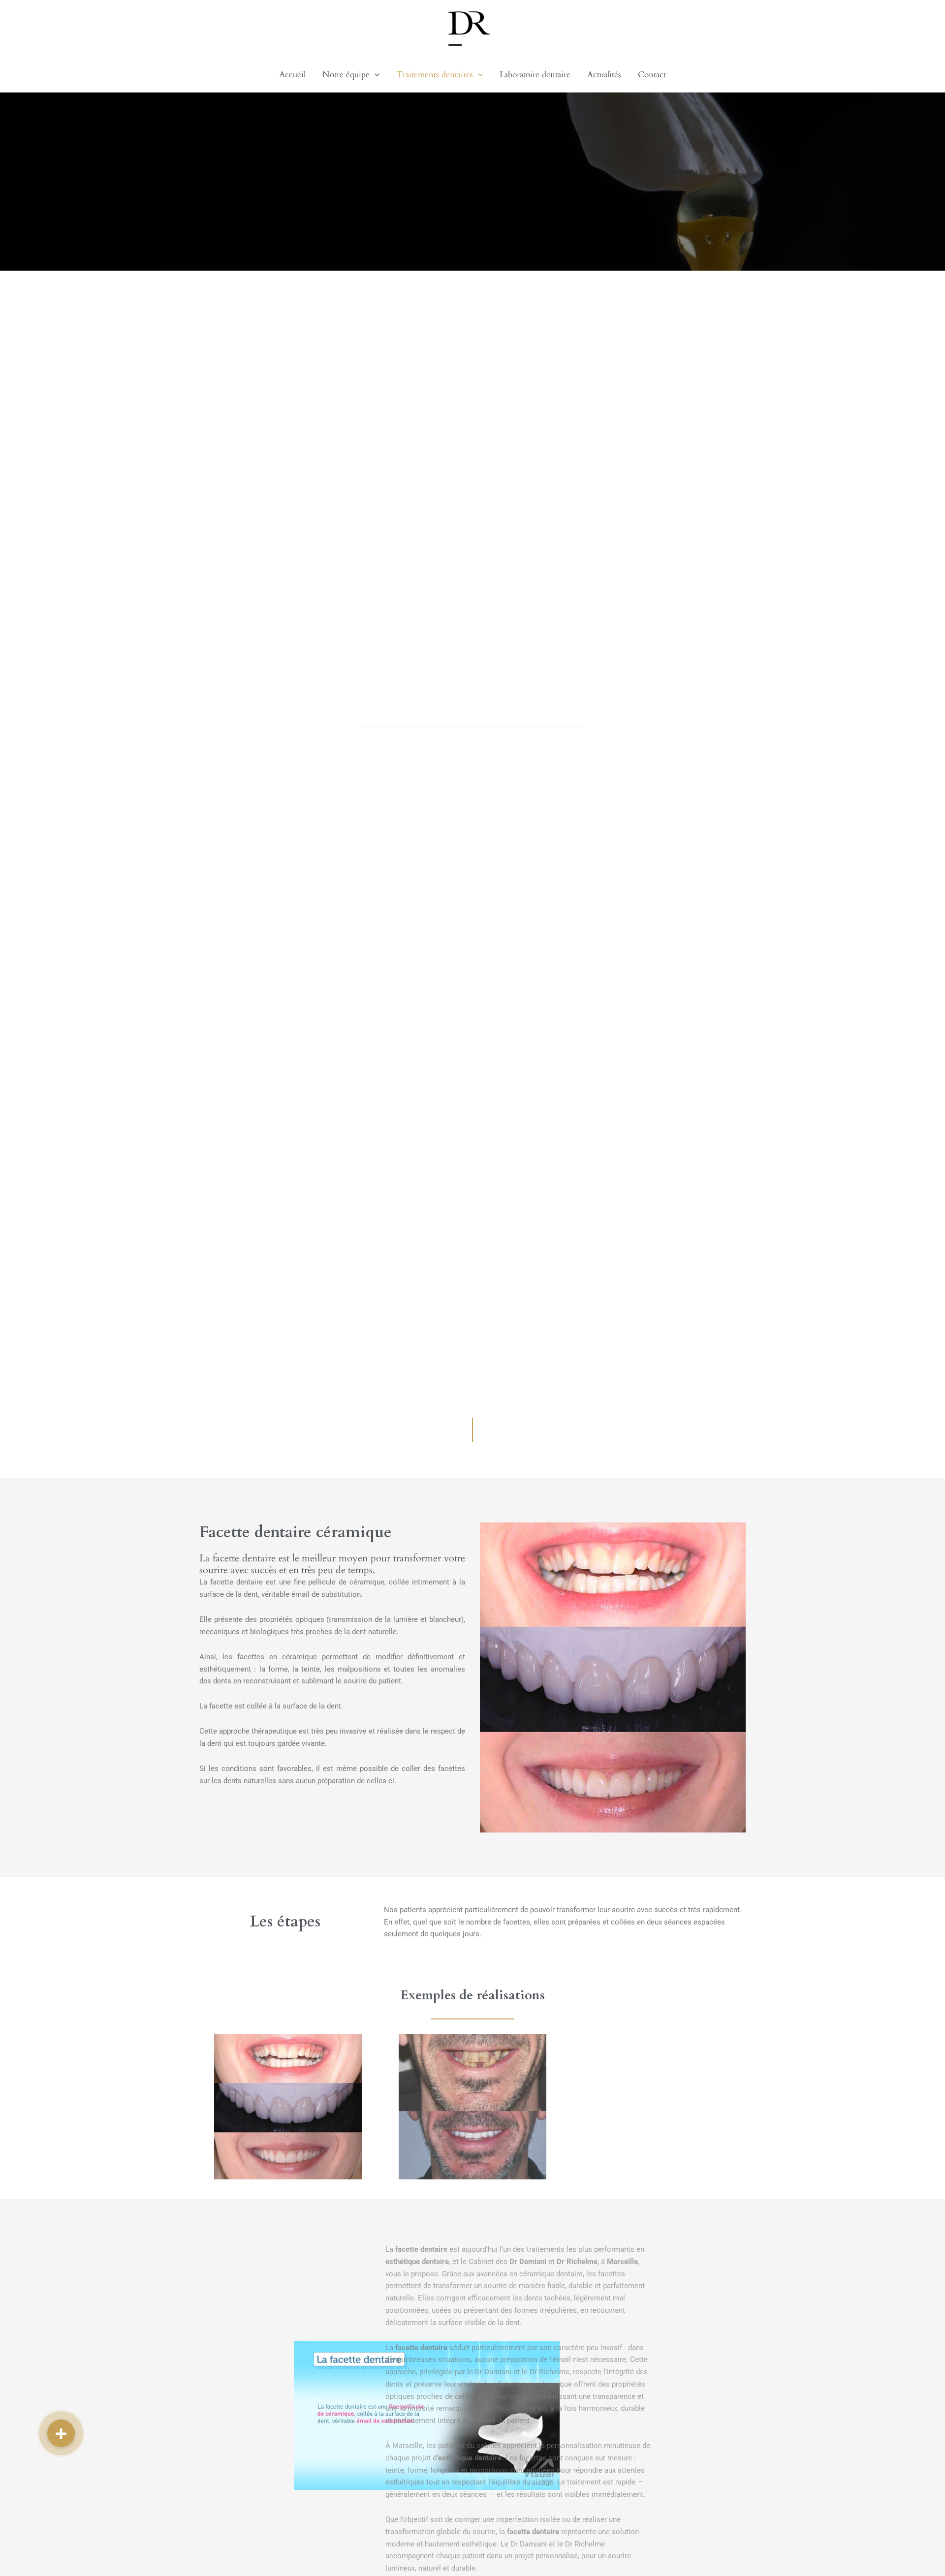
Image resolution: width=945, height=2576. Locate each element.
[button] (375, 75)
